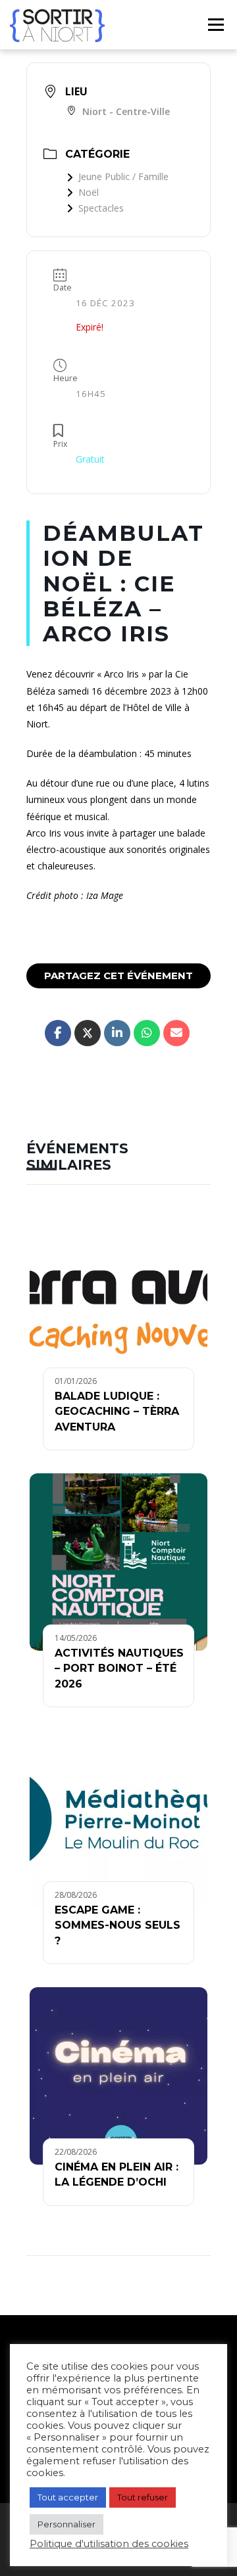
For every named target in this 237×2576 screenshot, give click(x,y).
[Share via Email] (176, 1033)
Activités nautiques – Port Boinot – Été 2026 (119, 1668)
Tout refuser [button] (143, 2497)
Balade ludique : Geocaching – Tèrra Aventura (117, 1412)
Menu (215, 25)
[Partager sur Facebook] (58, 1033)
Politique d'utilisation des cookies (109, 2544)
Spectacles (101, 208)
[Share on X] (88, 1033)
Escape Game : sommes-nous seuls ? (118, 1925)
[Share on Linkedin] (117, 1033)
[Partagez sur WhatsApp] (147, 1033)
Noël (89, 192)
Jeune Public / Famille (123, 176)
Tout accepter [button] (68, 2497)
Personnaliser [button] (66, 2524)
